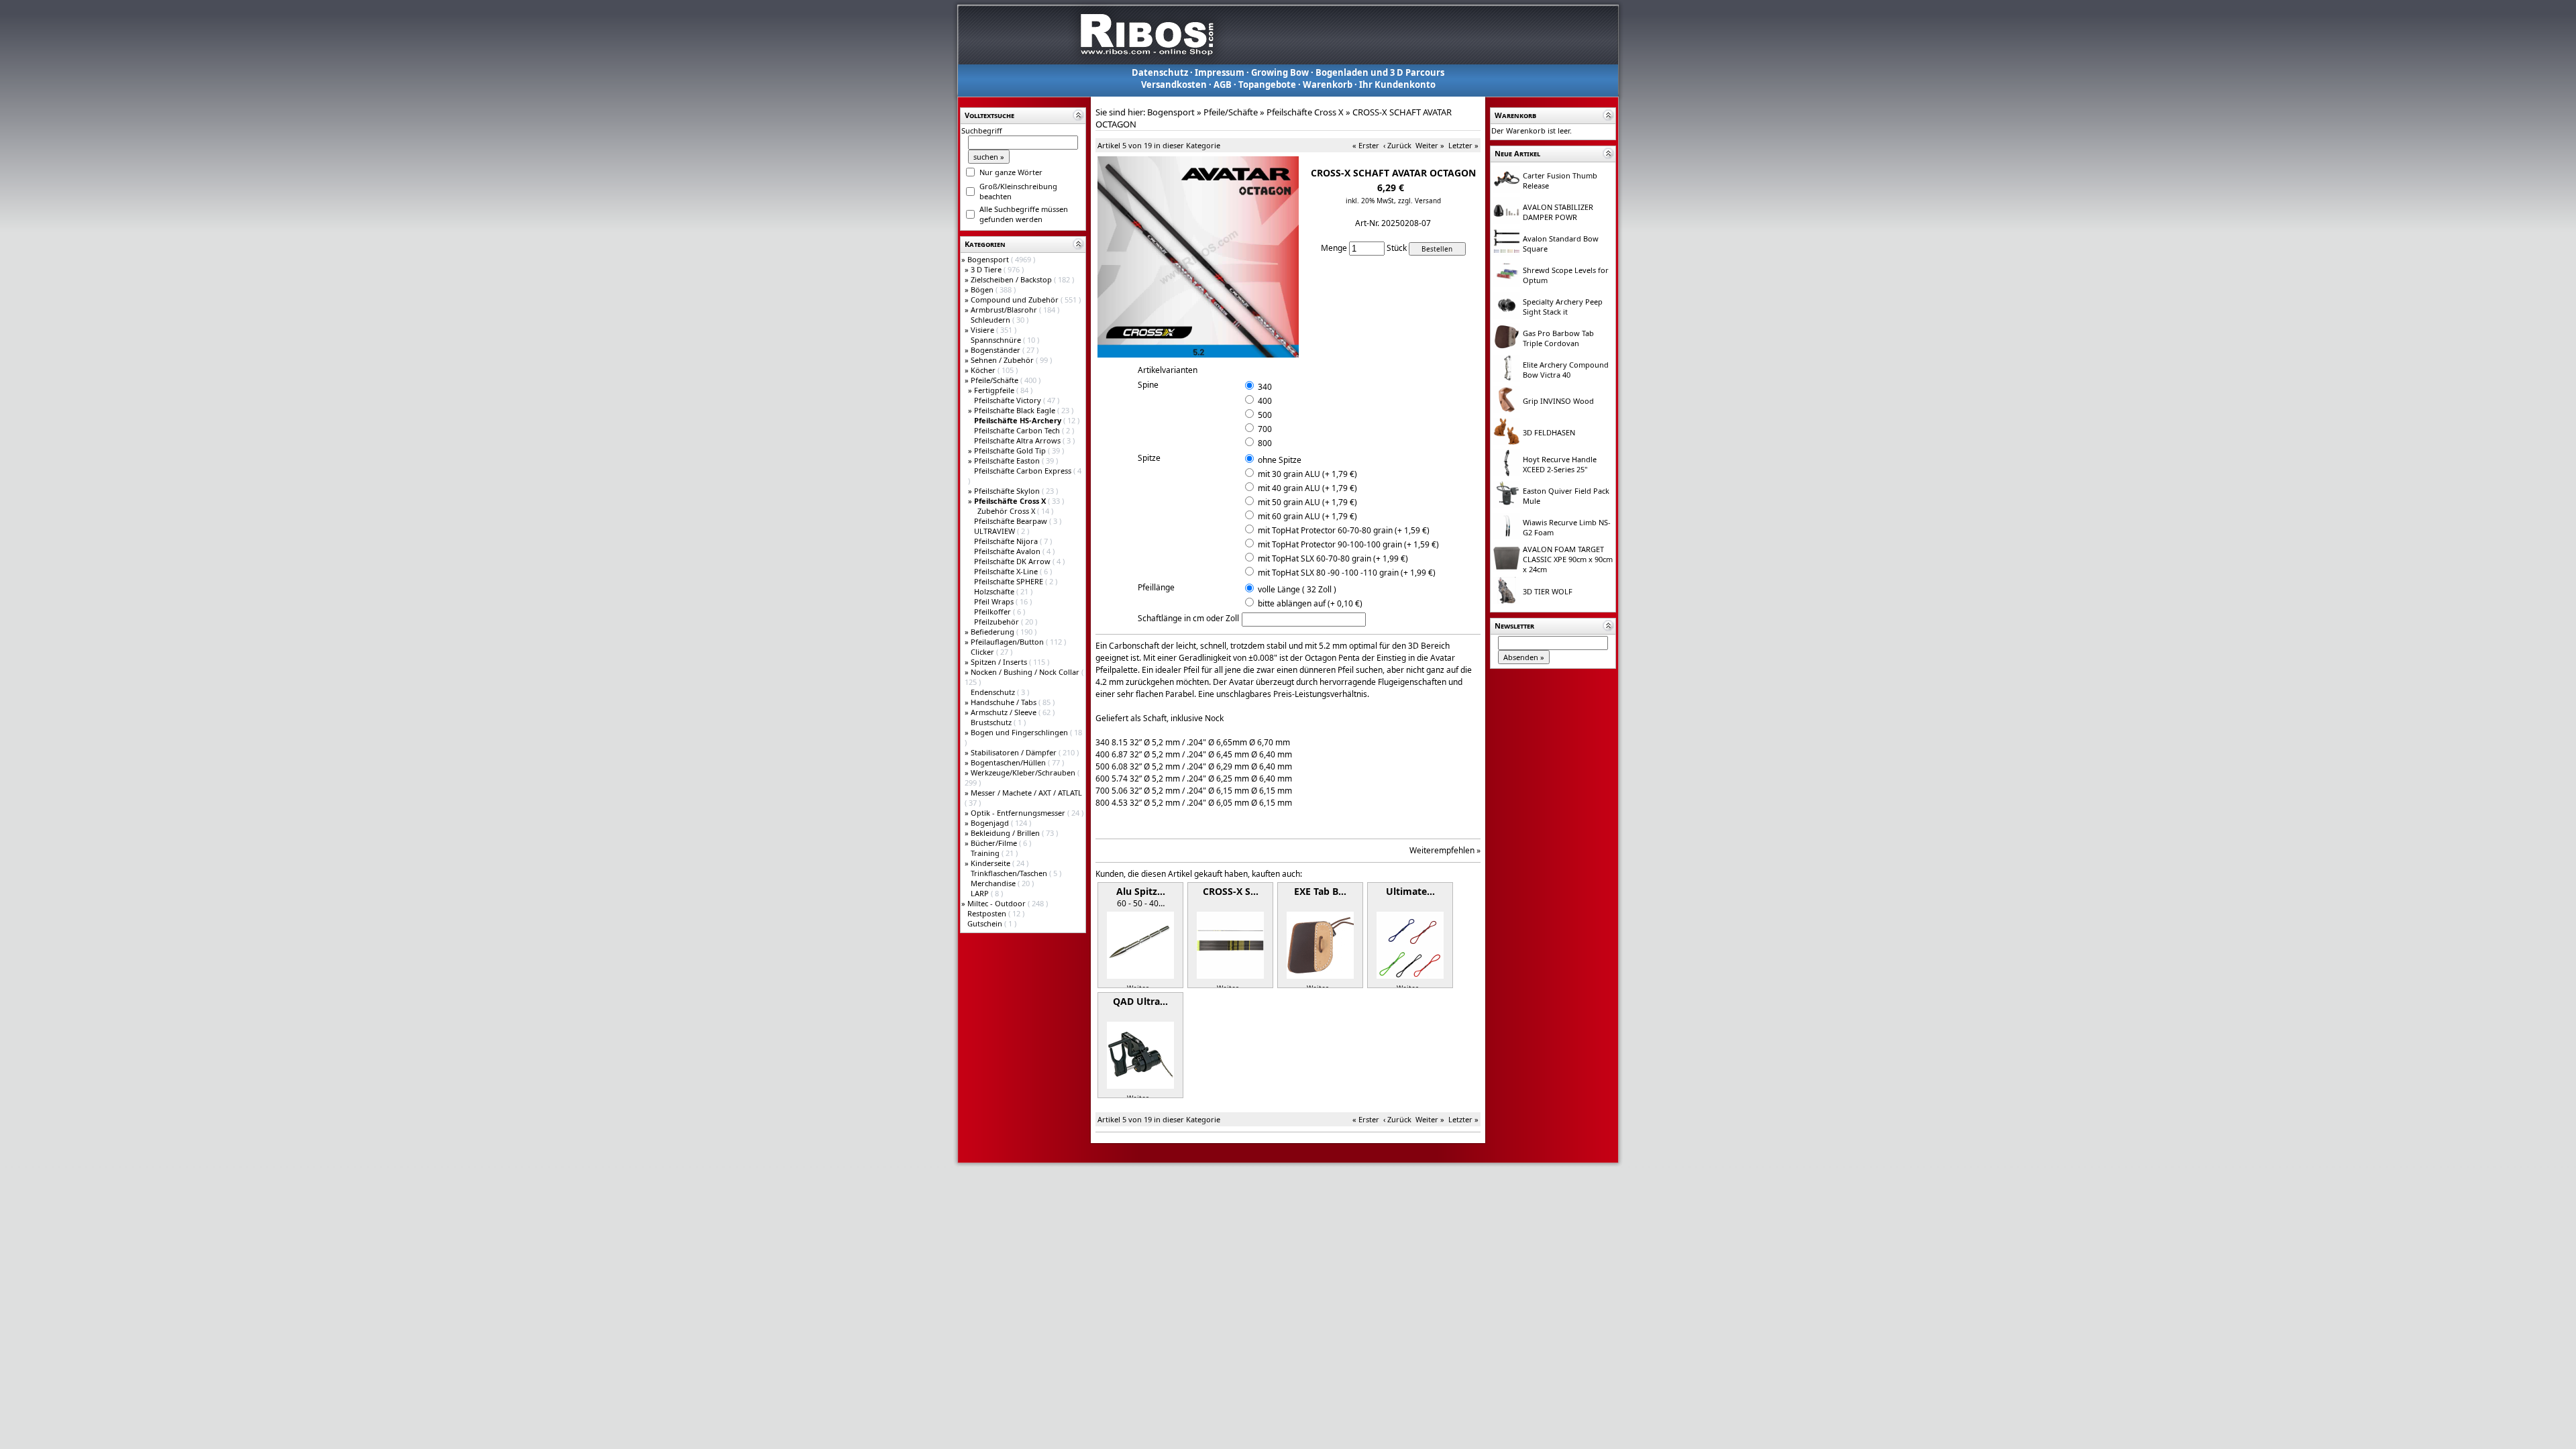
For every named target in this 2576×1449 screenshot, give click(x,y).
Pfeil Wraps (995, 601)
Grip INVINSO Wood (1558, 401)
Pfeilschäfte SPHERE (1010, 581)
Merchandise (994, 883)
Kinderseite (991, 863)
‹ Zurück (1397, 145)
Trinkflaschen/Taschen (1010, 873)
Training (986, 853)
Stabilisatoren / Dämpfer (1015, 752)
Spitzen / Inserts (1000, 662)
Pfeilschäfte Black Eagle (1016, 410)
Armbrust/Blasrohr (1005, 310)
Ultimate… (1410, 891)
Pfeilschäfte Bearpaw (1012, 521)
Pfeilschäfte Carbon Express (1024, 471)
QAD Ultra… (1140, 1001)
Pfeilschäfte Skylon (1008, 491)
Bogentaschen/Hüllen (1009, 762)
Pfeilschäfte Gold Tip (1011, 450)
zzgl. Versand (1419, 201)
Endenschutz (994, 692)
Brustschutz (992, 722)
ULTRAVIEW (996, 531)
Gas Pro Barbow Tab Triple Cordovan (1558, 338)
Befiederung (994, 632)
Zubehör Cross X (1007, 511)
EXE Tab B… (1320, 891)
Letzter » (1463, 145)
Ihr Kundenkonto (1397, 85)
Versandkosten (1174, 85)
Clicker (983, 652)
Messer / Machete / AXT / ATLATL (1026, 793)
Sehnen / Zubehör (1003, 360)
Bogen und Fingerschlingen (1020, 732)
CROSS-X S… (1231, 891)
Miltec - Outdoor (998, 903)
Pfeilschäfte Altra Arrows (1018, 440)
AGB (1223, 85)
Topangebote (1267, 85)
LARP (981, 893)
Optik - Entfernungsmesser (1019, 813)
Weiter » (1430, 145)
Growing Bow (1280, 72)
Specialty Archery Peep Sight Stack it (1563, 307)
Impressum (1220, 72)
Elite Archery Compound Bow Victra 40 (1566, 370)
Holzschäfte (995, 591)
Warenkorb (1328, 85)
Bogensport (989, 259)
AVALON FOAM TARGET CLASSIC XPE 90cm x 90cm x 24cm (1568, 559)
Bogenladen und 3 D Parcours (1380, 72)
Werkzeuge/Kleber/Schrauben (1024, 772)
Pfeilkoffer (994, 611)
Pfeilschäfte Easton (1008, 461)
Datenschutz (1160, 72)
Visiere (983, 330)
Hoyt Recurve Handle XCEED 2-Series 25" (1560, 464)
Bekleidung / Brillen (1006, 833)
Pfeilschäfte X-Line (1007, 571)
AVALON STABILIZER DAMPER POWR (1558, 212)
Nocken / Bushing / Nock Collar (1026, 672)
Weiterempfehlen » (1445, 850)
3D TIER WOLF (1548, 591)
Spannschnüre (997, 340)
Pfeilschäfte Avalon (1008, 551)
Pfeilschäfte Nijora (1007, 541)
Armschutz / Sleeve (1005, 712)
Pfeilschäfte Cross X (1305, 112)
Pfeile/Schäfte (996, 380)
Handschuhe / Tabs (1005, 702)
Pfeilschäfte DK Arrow (1013, 561)
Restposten (988, 913)
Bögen (983, 289)
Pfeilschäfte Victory (1009, 400)
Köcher (984, 370)
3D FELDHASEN (1549, 432)
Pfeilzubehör (998, 622)
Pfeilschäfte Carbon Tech (1018, 430)
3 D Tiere (987, 269)
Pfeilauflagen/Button (1008, 642)
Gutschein (986, 923)
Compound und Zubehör (1016, 300)
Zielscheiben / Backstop (1012, 279)
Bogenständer (997, 350)
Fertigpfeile (995, 390)
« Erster (1366, 145)
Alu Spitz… (1141, 891)
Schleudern (991, 320)
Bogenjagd (991, 823)
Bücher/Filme (995, 843)
